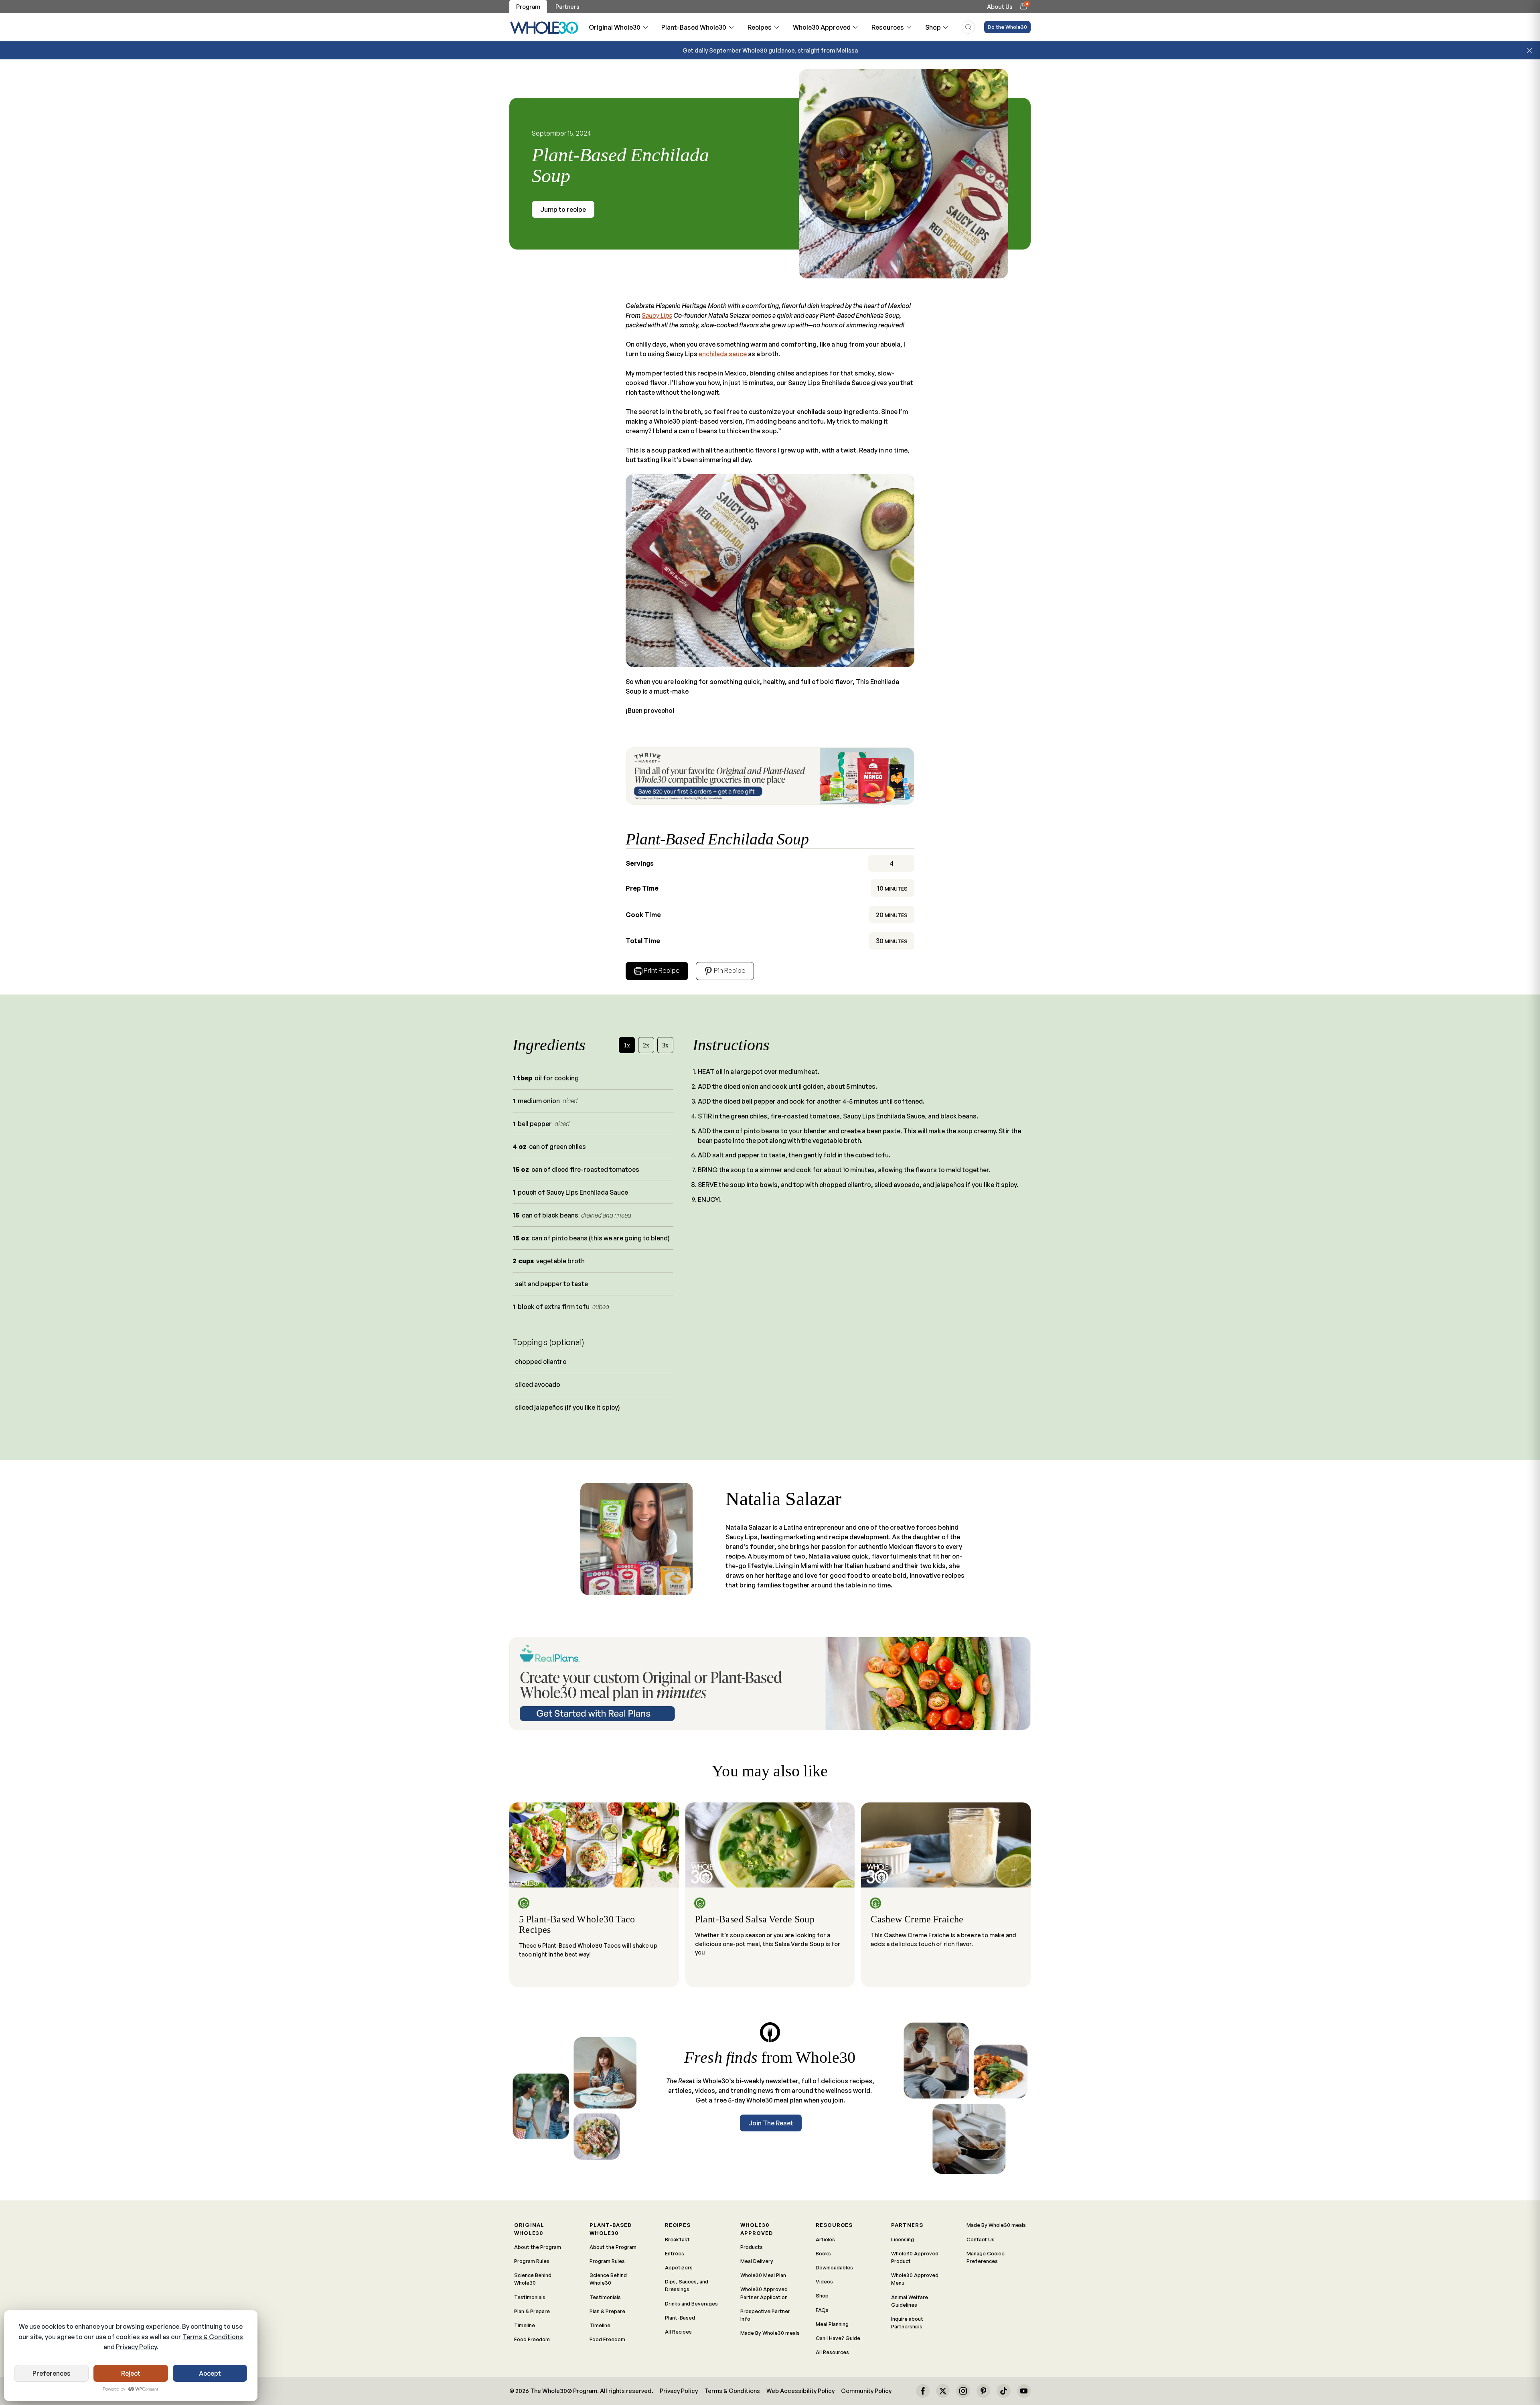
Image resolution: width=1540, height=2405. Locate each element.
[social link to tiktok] (1003, 2391)
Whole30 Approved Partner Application (764, 2293)
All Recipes (678, 2332)
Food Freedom (532, 2339)
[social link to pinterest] (983, 2391)
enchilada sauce (723, 354)
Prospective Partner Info (765, 2315)
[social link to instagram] (963, 2391)
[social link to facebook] (923, 2391)
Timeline (525, 2325)
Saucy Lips (657, 315)
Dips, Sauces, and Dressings (687, 2285)
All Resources (832, 2352)
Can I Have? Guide (838, 2338)
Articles (825, 2239)
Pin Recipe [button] (729, 970)
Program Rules (532, 2261)
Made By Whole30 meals (770, 2333)
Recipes (760, 27)
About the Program (538, 2247)
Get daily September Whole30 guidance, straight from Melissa (770, 50)
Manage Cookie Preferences (986, 2257)
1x (627, 1045)
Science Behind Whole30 (533, 2279)
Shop (933, 27)
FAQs (822, 2310)
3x (665, 1045)
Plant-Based (680, 2318)
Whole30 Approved (822, 27)
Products (752, 2247)
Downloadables (834, 2267)
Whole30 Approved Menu (915, 2279)
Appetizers (679, 2267)
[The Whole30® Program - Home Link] (544, 27)
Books (823, 2253)
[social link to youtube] (1024, 2391)
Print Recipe (662, 970)
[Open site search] (968, 27)
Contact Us (981, 2239)
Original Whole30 (615, 27)
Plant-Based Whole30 (694, 27)
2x (646, 1045)
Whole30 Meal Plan (763, 2275)
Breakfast (677, 2239)
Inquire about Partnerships (907, 2323)
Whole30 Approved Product (915, 2257)
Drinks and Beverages (691, 2304)
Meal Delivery (757, 2261)
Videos (824, 2281)
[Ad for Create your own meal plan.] (770, 1683)
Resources (888, 27)
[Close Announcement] (1530, 51)
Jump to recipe (563, 209)
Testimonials (530, 2297)
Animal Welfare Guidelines (910, 2301)
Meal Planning (832, 2324)
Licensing (903, 2239)
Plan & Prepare (532, 2311)
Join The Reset (771, 2123)
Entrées (675, 2253)
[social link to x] (943, 2391)
